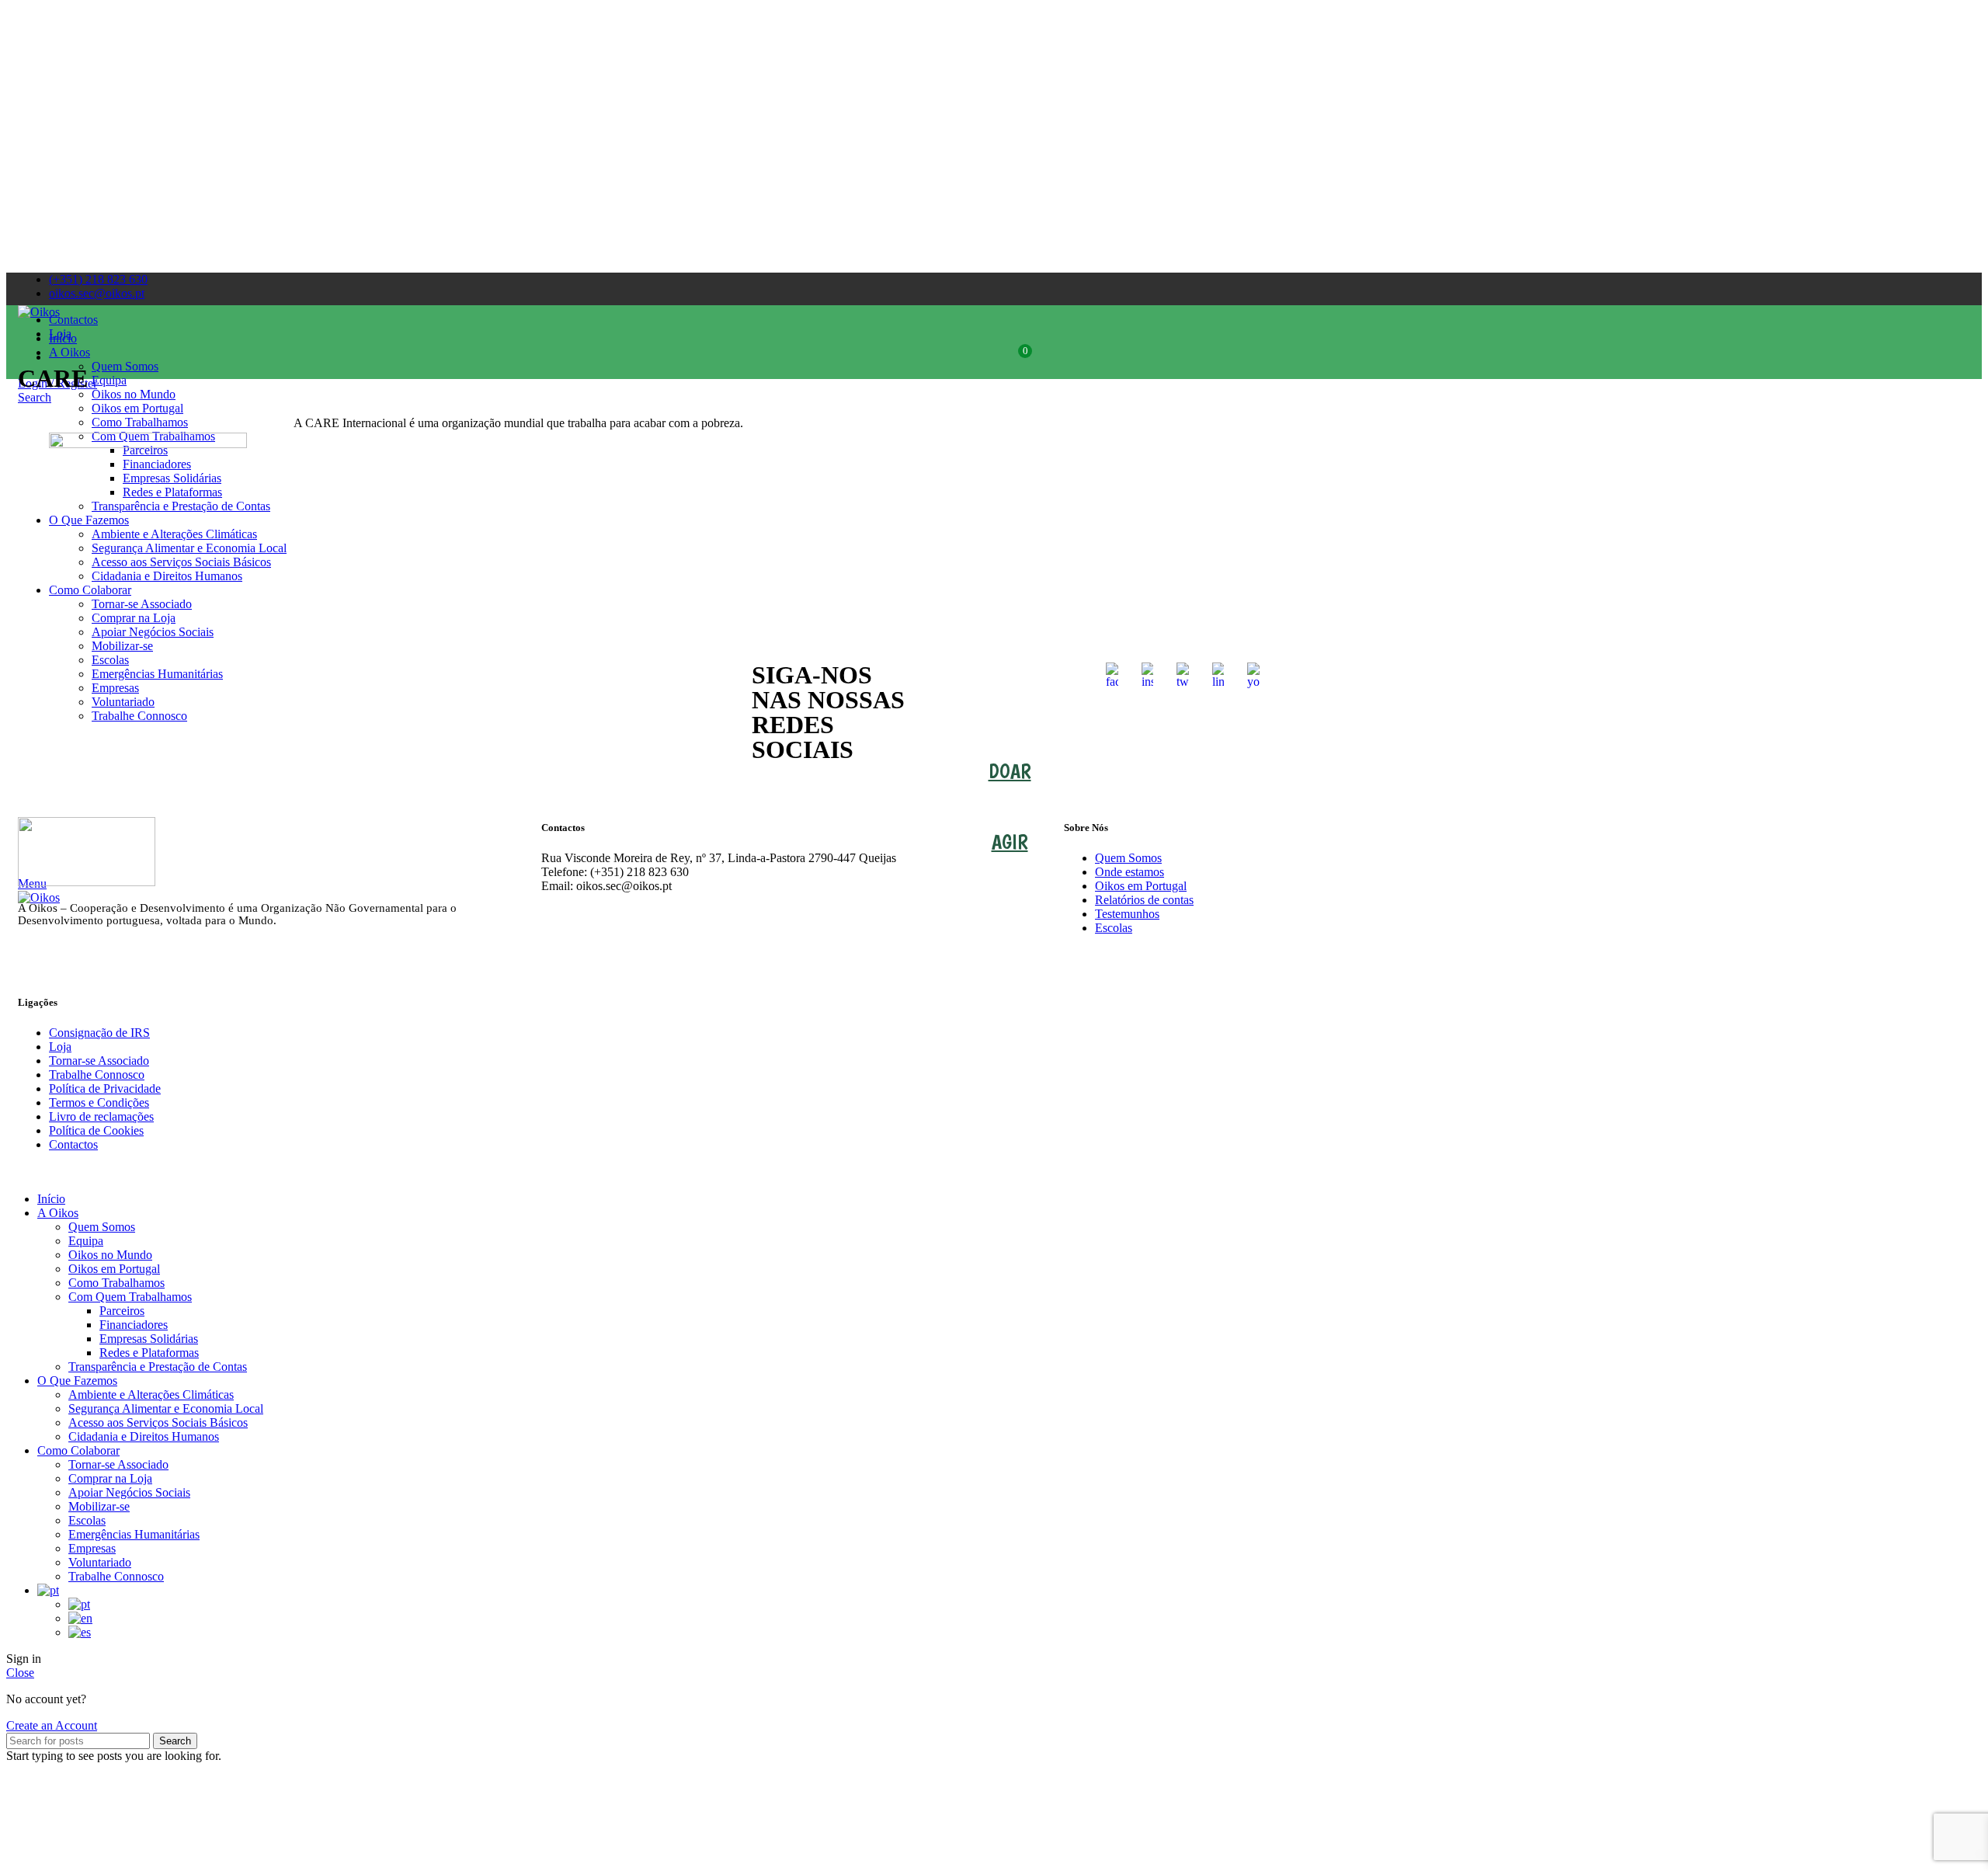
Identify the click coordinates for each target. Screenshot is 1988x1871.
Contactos (73, 1144)
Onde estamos (1130, 872)
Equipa (86, 1241)
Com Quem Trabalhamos (130, 1297)
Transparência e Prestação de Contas (158, 1367)
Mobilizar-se (99, 1506)
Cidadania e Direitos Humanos (144, 1436)
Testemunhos (1127, 914)
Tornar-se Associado (99, 1061)
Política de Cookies (96, 1130)
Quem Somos (1128, 858)
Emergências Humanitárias (134, 1534)
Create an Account (52, 1725)
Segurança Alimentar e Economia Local (166, 1408)
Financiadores (134, 1325)
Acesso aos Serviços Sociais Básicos (158, 1422)
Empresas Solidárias (149, 1339)
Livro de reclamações (101, 1116)
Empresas (92, 1548)
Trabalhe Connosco (97, 1075)
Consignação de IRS (99, 1033)
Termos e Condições (99, 1102)
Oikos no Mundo (110, 1255)
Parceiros (122, 1311)
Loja (60, 1047)
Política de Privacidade (105, 1089)
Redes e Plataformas (149, 1353)
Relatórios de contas (1144, 900)
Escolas (1114, 928)
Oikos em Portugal (1141, 886)
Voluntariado (100, 1562)
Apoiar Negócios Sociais (129, 1492)
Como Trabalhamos (116, 1283)
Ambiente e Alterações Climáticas (151, 1395)
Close (20, 1673)
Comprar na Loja (110, 1478)
